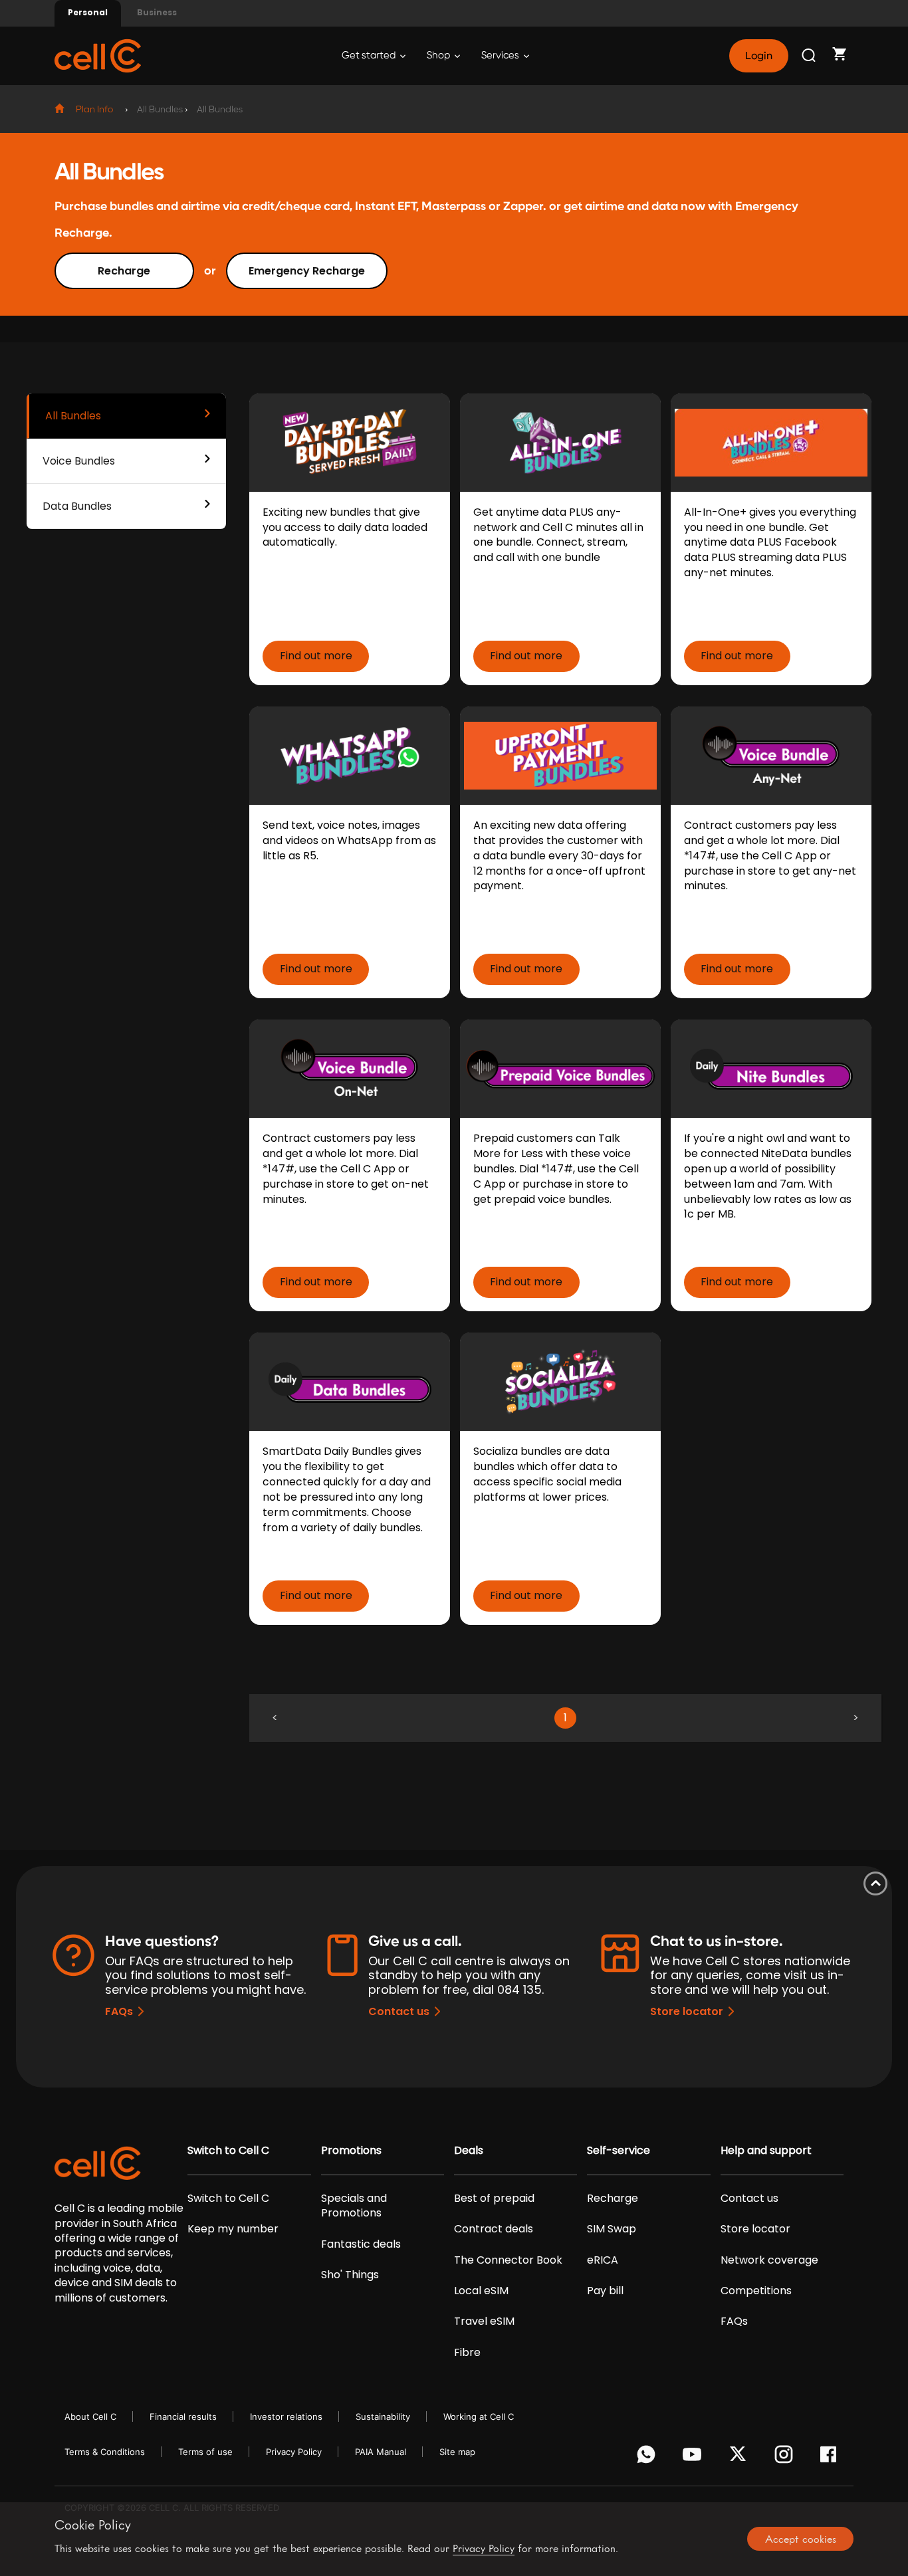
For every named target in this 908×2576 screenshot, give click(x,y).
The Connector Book (508, 2260)
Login (758, 56)
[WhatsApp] (648, 2458)
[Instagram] (786, 2458)
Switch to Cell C (228, 2151)
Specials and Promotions (354, 2206)
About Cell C (90, 2416)
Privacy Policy (294, 2452)
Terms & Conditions (105, 2452)
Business (157, 12)
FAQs (119, 2011)
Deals (469, 2151)
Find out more (316, 656)
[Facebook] (832, 2458)
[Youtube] (694, 2458)
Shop (439, 55)
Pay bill (605, 2291)
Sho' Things (350, 2275)
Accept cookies (801, 2539)
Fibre (467, 2353)
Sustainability (383, 2416)
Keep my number (233, 2229)
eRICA (603, 2260)
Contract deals (494, 2229)
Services (501, 55)
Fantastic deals (361, 2244)
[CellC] (98, 55)
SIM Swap (612, 2229)
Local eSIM (481, 2291)
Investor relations (286, 2416)
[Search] (810, 56)
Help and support (766, 2151)
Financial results (183, 2416)
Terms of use (205, 2452)
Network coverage (769, 2260)
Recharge (124, 271)
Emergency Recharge (307, 271)
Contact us (399, 2011)
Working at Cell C (479, 2416)
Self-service (619, 2151)
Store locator (687, 2011)
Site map (457, 2452)
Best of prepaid (494, 2199)
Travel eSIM (484, 2321)
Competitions (756, 2291)
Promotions (351, 2151)
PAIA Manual (381, 2452)
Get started (370, 55)
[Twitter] (740, 2458)
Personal (88, 12)
